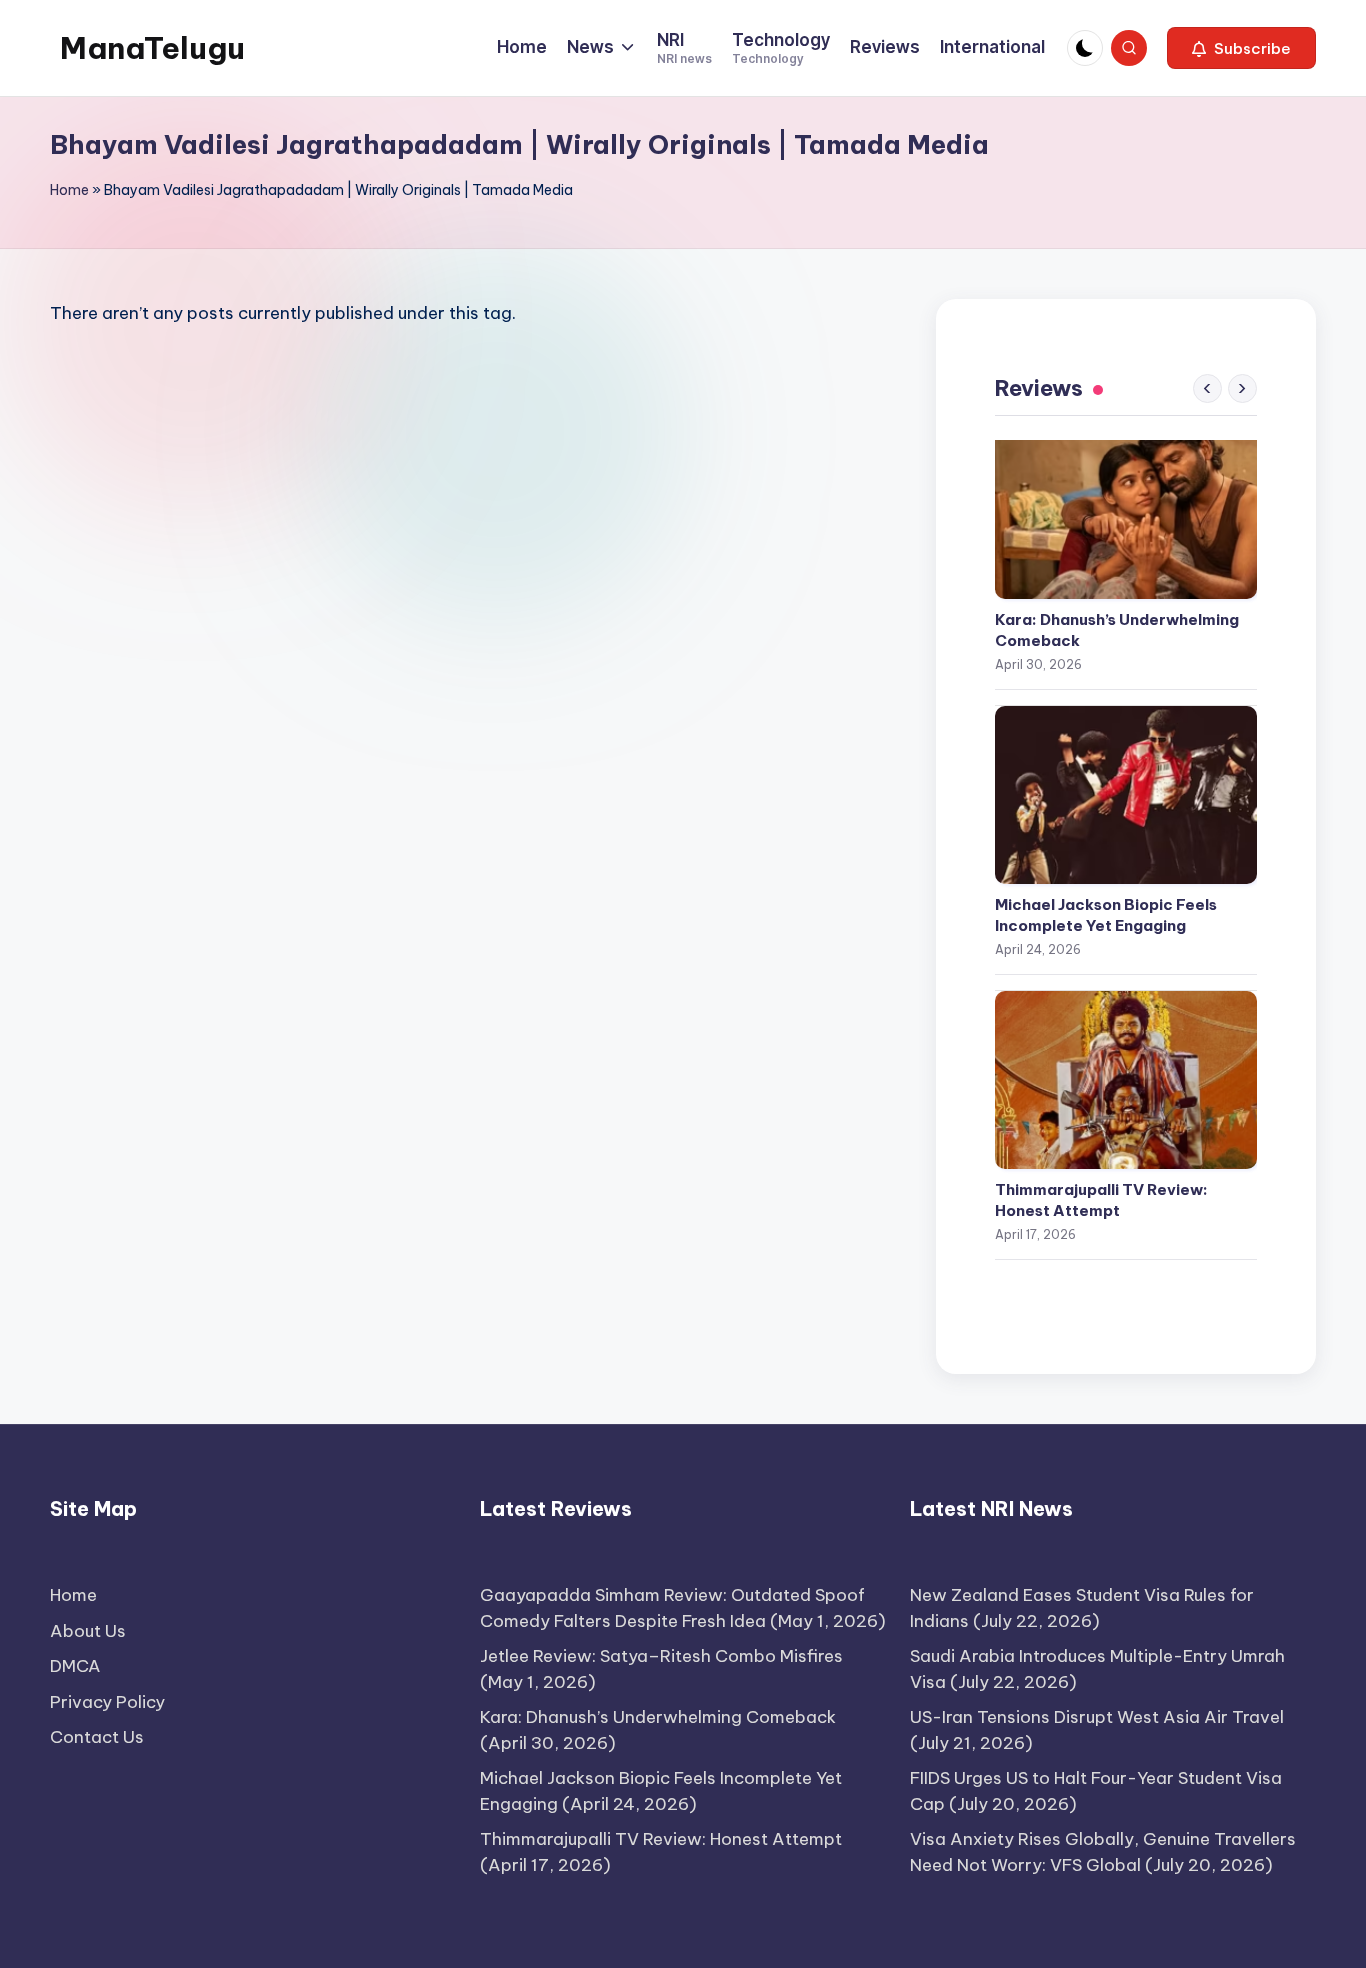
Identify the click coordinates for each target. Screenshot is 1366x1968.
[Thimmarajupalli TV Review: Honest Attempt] (1126, 1080)
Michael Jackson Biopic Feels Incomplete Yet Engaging (1106, 915)
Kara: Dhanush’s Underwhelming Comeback (1117, 630)
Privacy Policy (107, 1702)
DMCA (75, 1666)
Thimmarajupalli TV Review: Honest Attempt (1101, 1200)
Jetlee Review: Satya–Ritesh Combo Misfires (661, 1656)
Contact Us (97, 1737)
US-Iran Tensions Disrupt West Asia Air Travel (1097, 1717)
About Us (88, 1631)
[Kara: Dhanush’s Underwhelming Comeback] (1126, 510)
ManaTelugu (152, 48)
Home (69, 190)
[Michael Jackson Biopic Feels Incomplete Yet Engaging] (1126, 795)
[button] (1241, 48)
